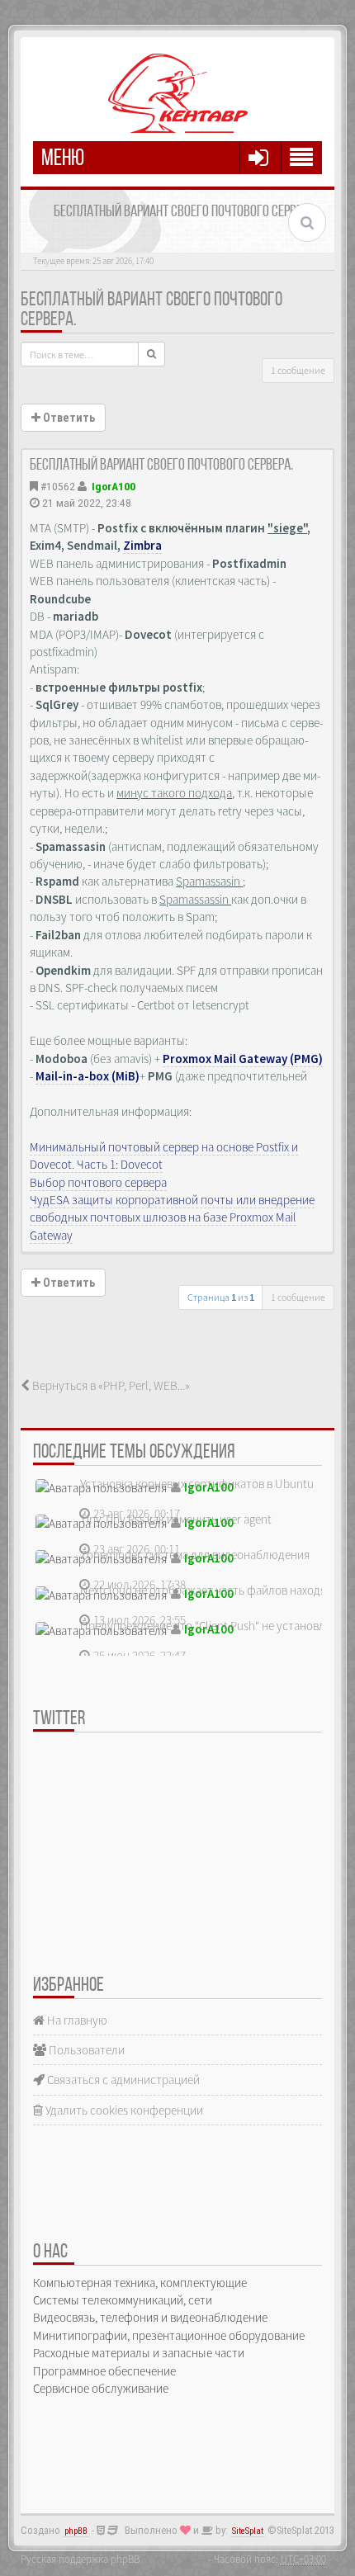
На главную (76, 2020)
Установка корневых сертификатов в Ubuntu (197, 1484)
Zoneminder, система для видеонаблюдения (195, 1555)
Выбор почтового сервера (98, 1182)
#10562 (58, 486)
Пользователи (85, 2050)
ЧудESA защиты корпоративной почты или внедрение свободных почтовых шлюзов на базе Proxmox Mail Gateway (172, 1217)
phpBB (76, 2531)
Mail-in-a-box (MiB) (88, 1076)
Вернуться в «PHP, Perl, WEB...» (110, 1385)
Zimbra (142, 545)
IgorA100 (114, 486)
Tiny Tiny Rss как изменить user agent (176, 1519)
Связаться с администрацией (122, 2080)
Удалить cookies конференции (123, 2110)
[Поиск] (151, 354)
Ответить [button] (68, 418)
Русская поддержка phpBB (80, 2559)
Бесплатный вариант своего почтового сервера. (161, 466)
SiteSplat (248, 2531)
